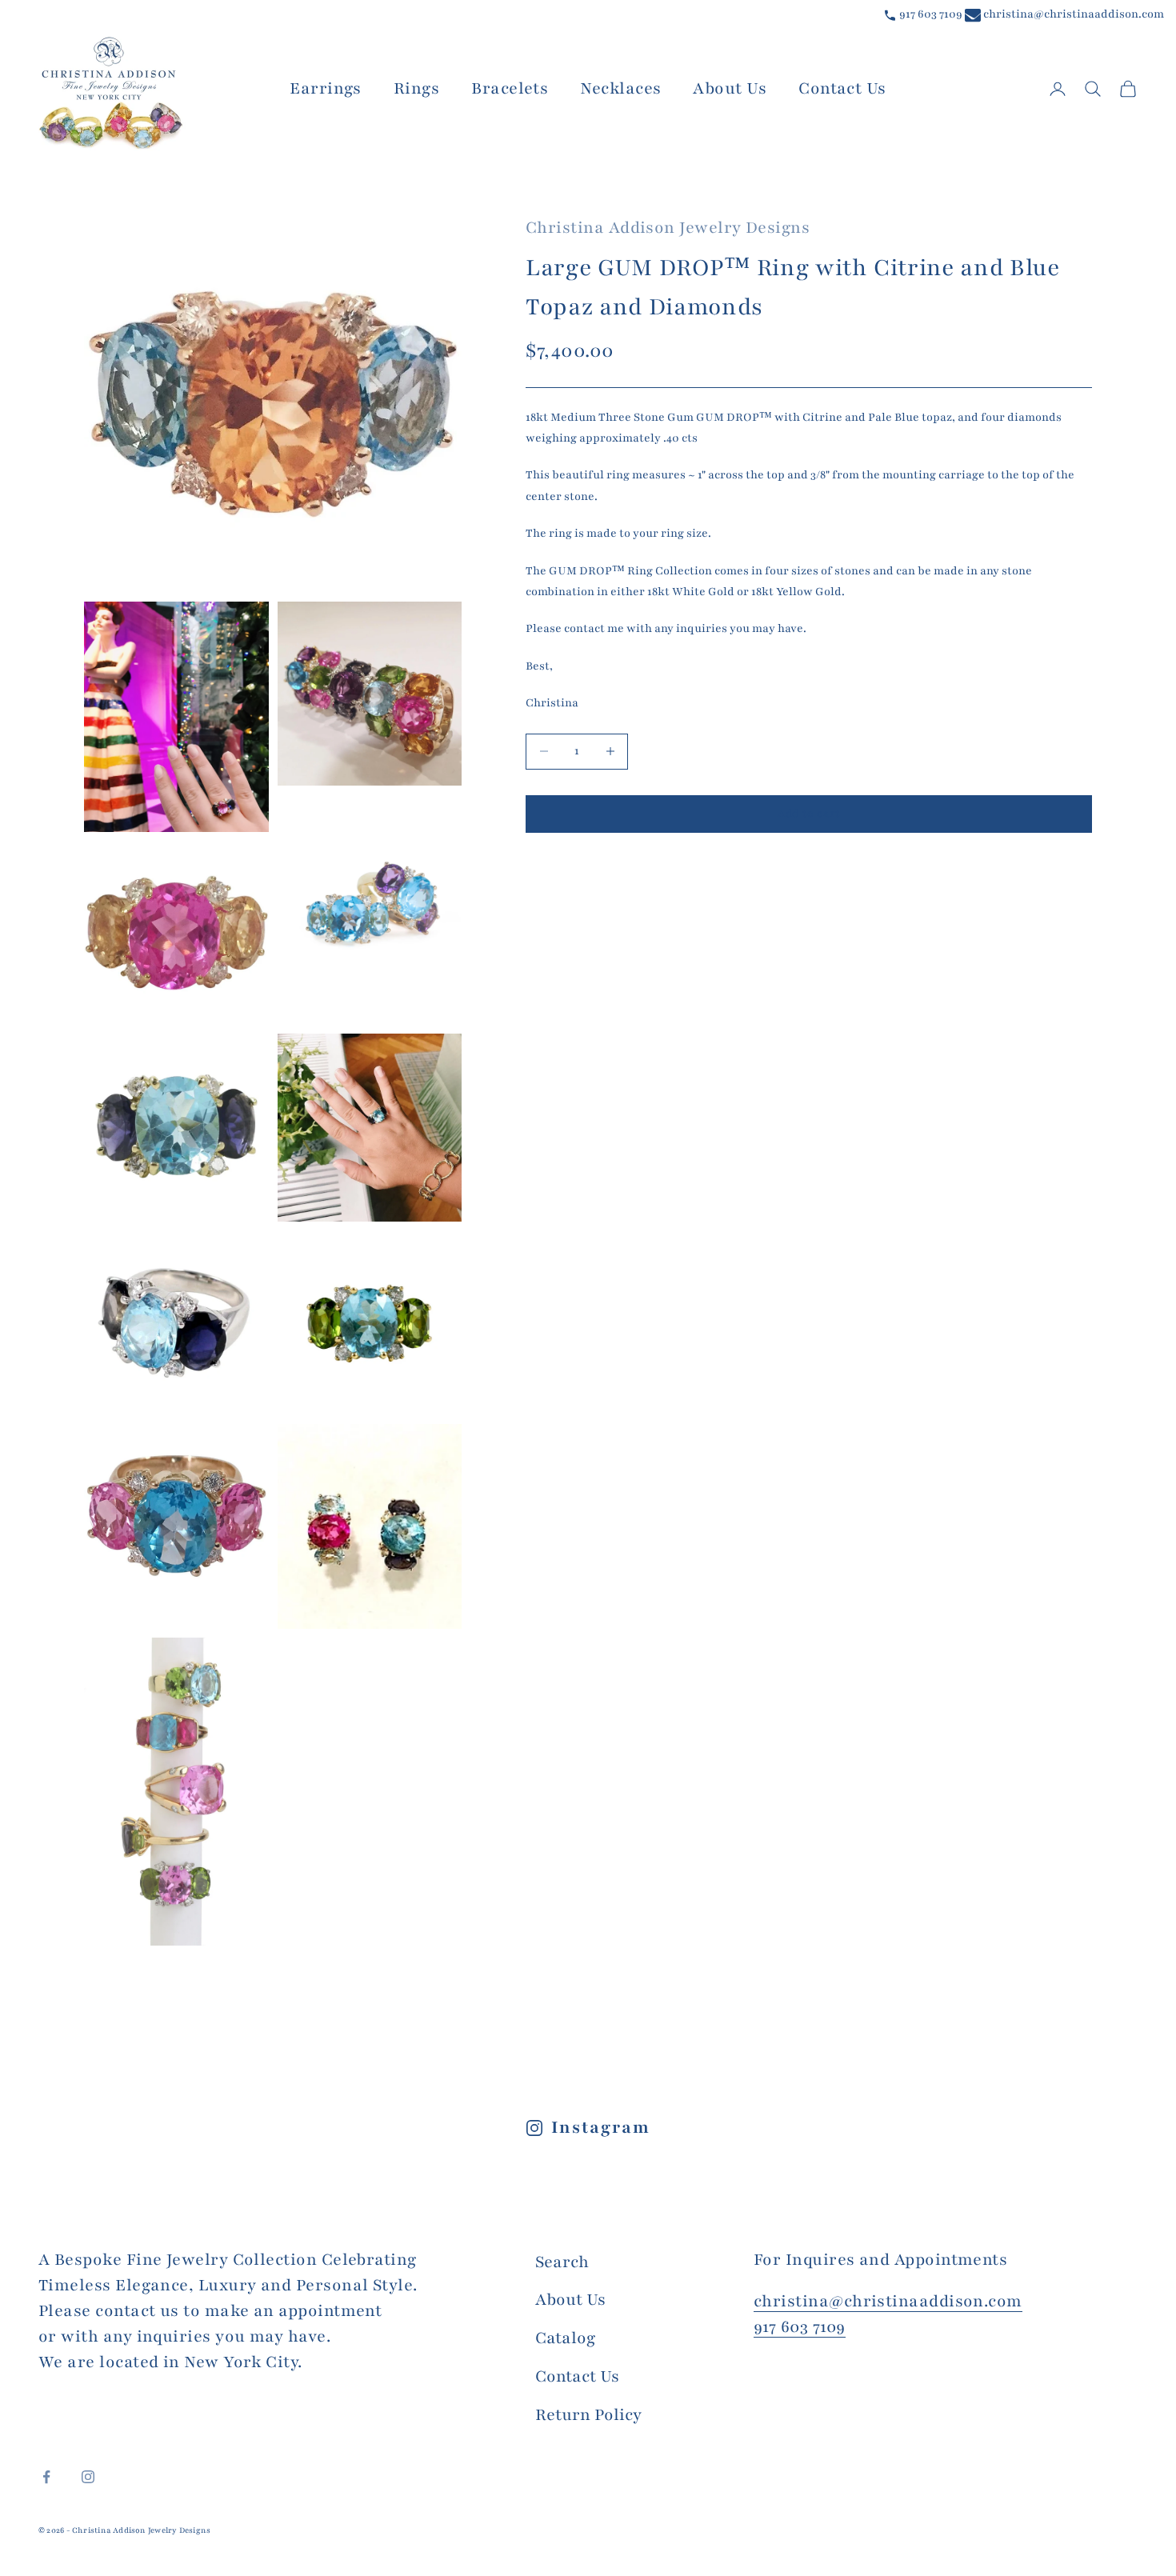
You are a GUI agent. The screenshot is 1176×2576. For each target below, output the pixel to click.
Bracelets (510, 88)
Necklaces (620, 88)
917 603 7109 (930, 14)
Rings (416, 88)
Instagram (600, 2128)
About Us (730, 88)
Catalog (565, 2338)
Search (562, 2262)
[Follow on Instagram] (88, 2477)
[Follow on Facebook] (46, 2477)
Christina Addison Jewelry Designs (668, 228)
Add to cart (809, 814)
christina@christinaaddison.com (1072, 14)
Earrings (326, 88)
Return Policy (588, 2415)
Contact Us (842, 88)
